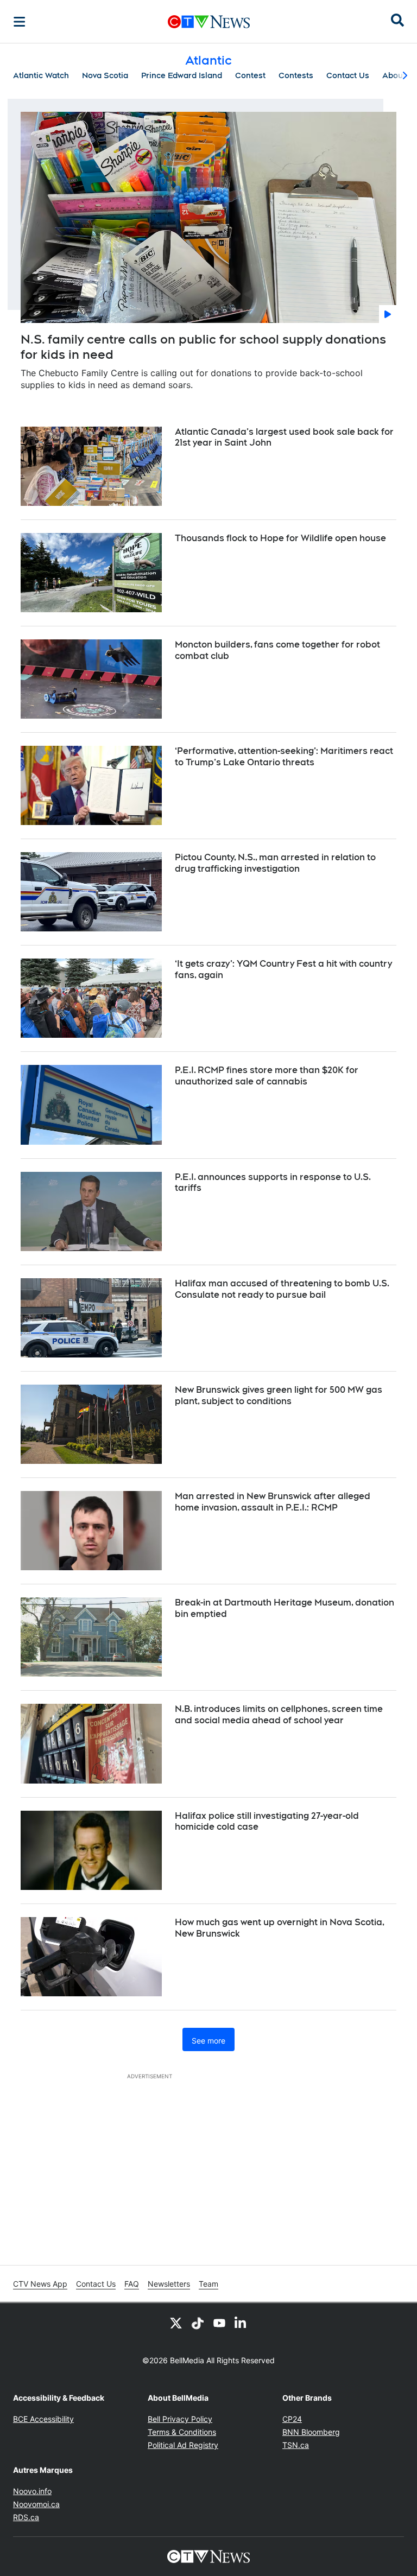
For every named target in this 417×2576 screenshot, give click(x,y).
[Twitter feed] (176, 2323)
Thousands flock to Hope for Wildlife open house (280, 538)
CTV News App (40, 2284)
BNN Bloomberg (311, 2432)
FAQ (132, 2284)
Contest (250, 75)
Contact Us (348, 75)
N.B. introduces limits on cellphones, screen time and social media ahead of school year (279, 1715)
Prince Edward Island (182, 75)
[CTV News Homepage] (209, 22)
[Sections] (20, 22)
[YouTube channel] (219, 2323)
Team (208, 2284)
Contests (296, 75)
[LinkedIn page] (241, 2323)
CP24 (292, 2419)
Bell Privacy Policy (180, 2419)
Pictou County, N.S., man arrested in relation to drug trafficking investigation (275, 863)
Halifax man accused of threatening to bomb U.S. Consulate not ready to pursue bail (282, 1289)
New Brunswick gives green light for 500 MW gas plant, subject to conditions (279, 1395)
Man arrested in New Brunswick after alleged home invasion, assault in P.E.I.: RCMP (273, 1502)
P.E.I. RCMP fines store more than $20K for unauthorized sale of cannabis (267, 1076)
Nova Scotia (105, 75)
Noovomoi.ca (36, 2504)
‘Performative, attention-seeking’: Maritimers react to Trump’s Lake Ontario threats (284, 757)
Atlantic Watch (41, 75)
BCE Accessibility (43, 2419)
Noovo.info (32, 2491)
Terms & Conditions (182, 2432)
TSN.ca (296, 2445)
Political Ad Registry (183, 2445)
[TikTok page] (198, 2323)
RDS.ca (26, 2517)
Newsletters (169, 2284)
